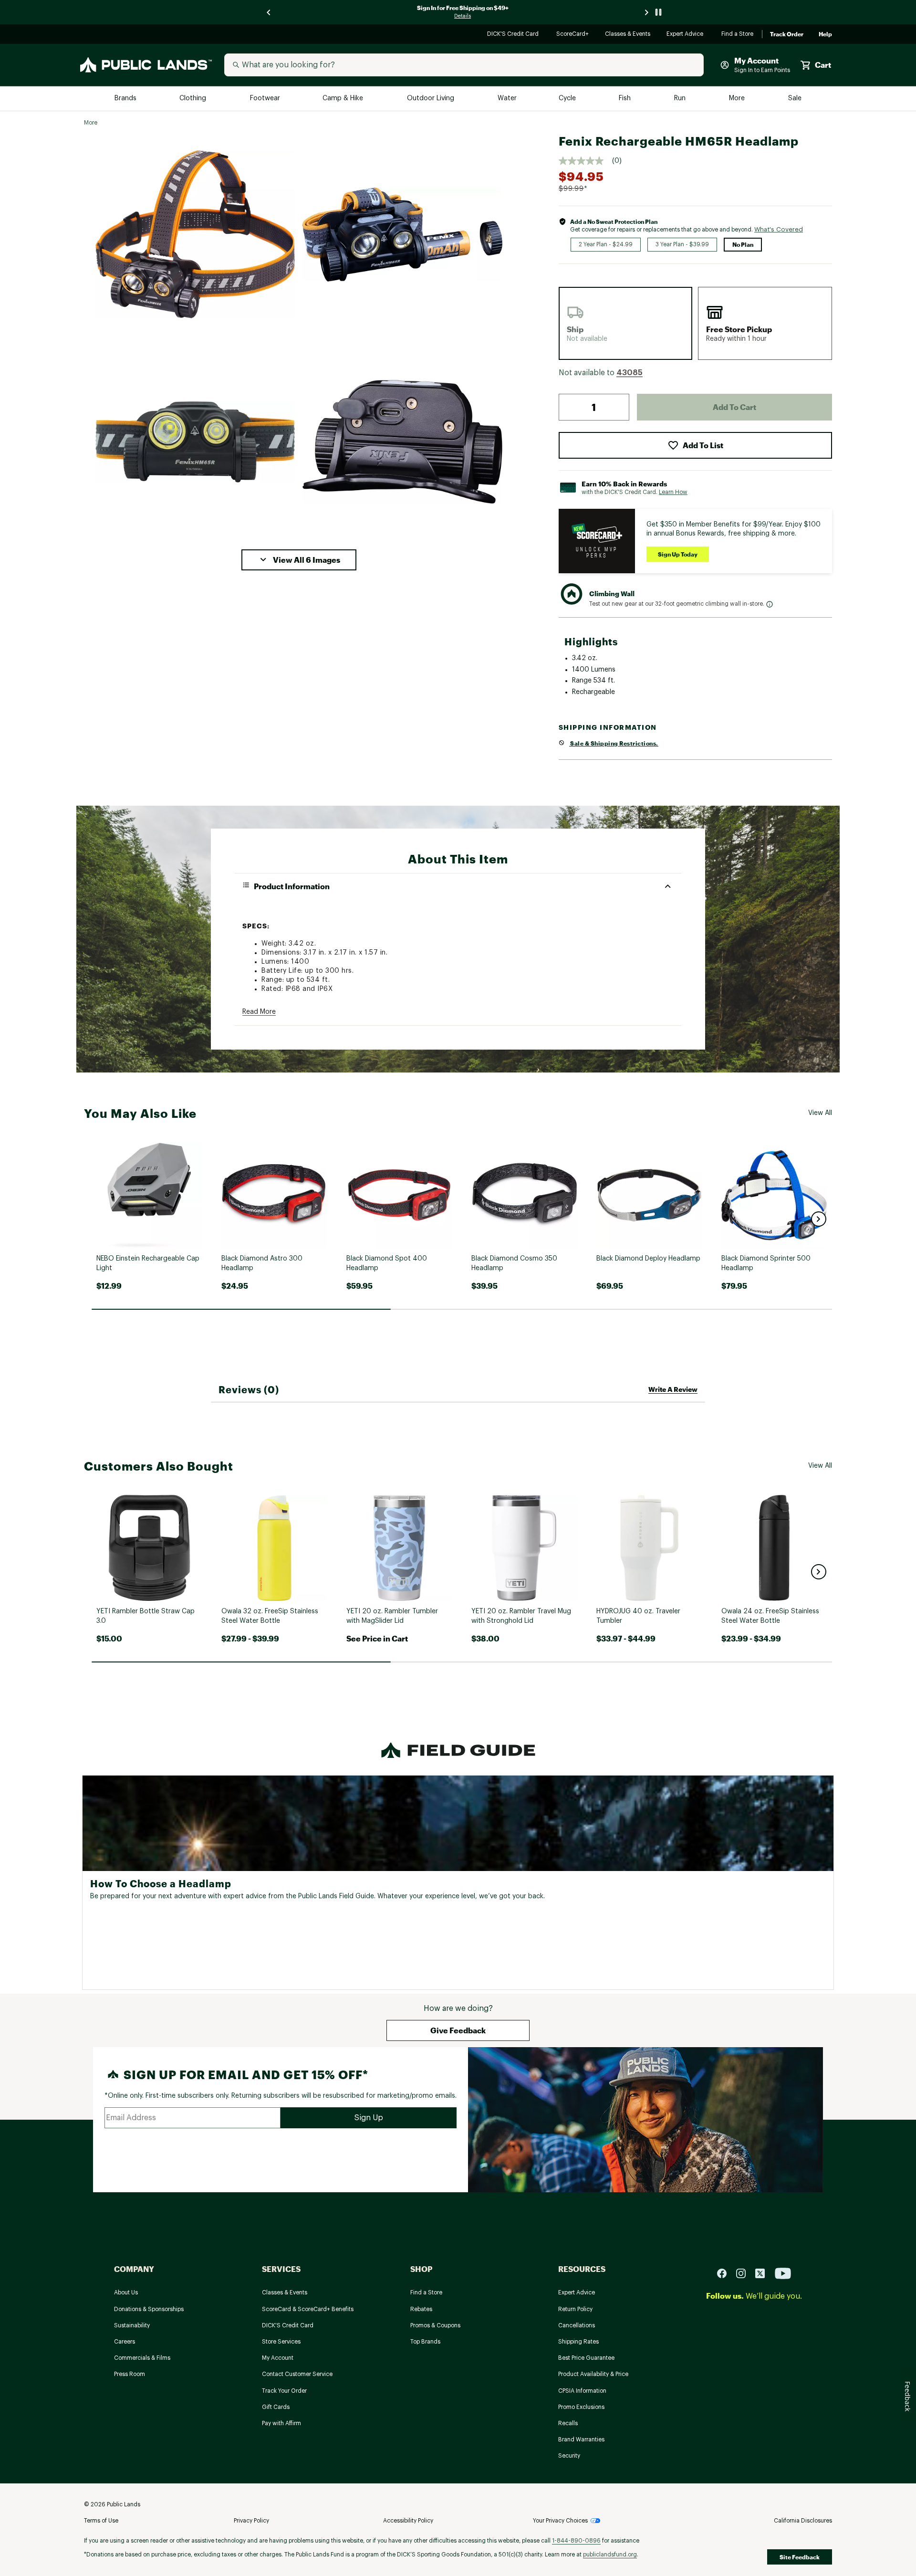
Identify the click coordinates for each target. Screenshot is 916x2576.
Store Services (281, 2342)
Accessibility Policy (408, 2521)
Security (569, 2456)
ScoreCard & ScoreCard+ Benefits (308, 2309)
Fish (625, 99)
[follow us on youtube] (783, 2273)
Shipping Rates (578, 2342)
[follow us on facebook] (726, 2273)
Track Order (787, 34)
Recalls (568, 2423)
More (738, 99)
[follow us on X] (764, 2273)
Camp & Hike (344, 99)
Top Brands (425, 2342)
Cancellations (577, 2325)
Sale (795, 99)
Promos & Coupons (435, 2325)
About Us (126, 2292)
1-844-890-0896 (576, 2541)
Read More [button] (259, 1012)
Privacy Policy (251, 2521)
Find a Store (738, 35)
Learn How (673, 492)
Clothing (194, 99)
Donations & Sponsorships (149, 2309)
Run (681, 99)
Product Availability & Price (593, 2374)
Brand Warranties (581, 2439)
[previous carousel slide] (269, 12)
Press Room (130, 2374)
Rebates (421, 2309)
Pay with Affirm (281, 2423)
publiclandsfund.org (610, 2555)
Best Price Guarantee (586, 2358)
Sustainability (132, 2325)
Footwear (265, 99)
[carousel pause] (658, 12)
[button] (299, 560)
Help (825, 34)
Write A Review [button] (673, 1389)
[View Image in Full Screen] (195, 234)
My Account (278, 2358)
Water (507, 99)
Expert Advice (686, 35)
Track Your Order (284, 2391)
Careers (125, 2342)
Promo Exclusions (581, 2407)
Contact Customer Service (297, 2374)
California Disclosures (803, 2521)
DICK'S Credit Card (514, 35)
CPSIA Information (582, 2391)
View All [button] (820, 1113)
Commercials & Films (142, 2358)
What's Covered (779, 229)
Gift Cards (276, 2407)
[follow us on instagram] (745, 2273)
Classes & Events (628, 35)
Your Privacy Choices (560, 2521)
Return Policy (575, 2309)
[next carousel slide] (647, 12)
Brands (126, 99)
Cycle (568, 99)
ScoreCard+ (573, 35)
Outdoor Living (432, 99)
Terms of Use (101, 2521)
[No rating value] (585, 161)
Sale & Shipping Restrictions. (614, 743)
